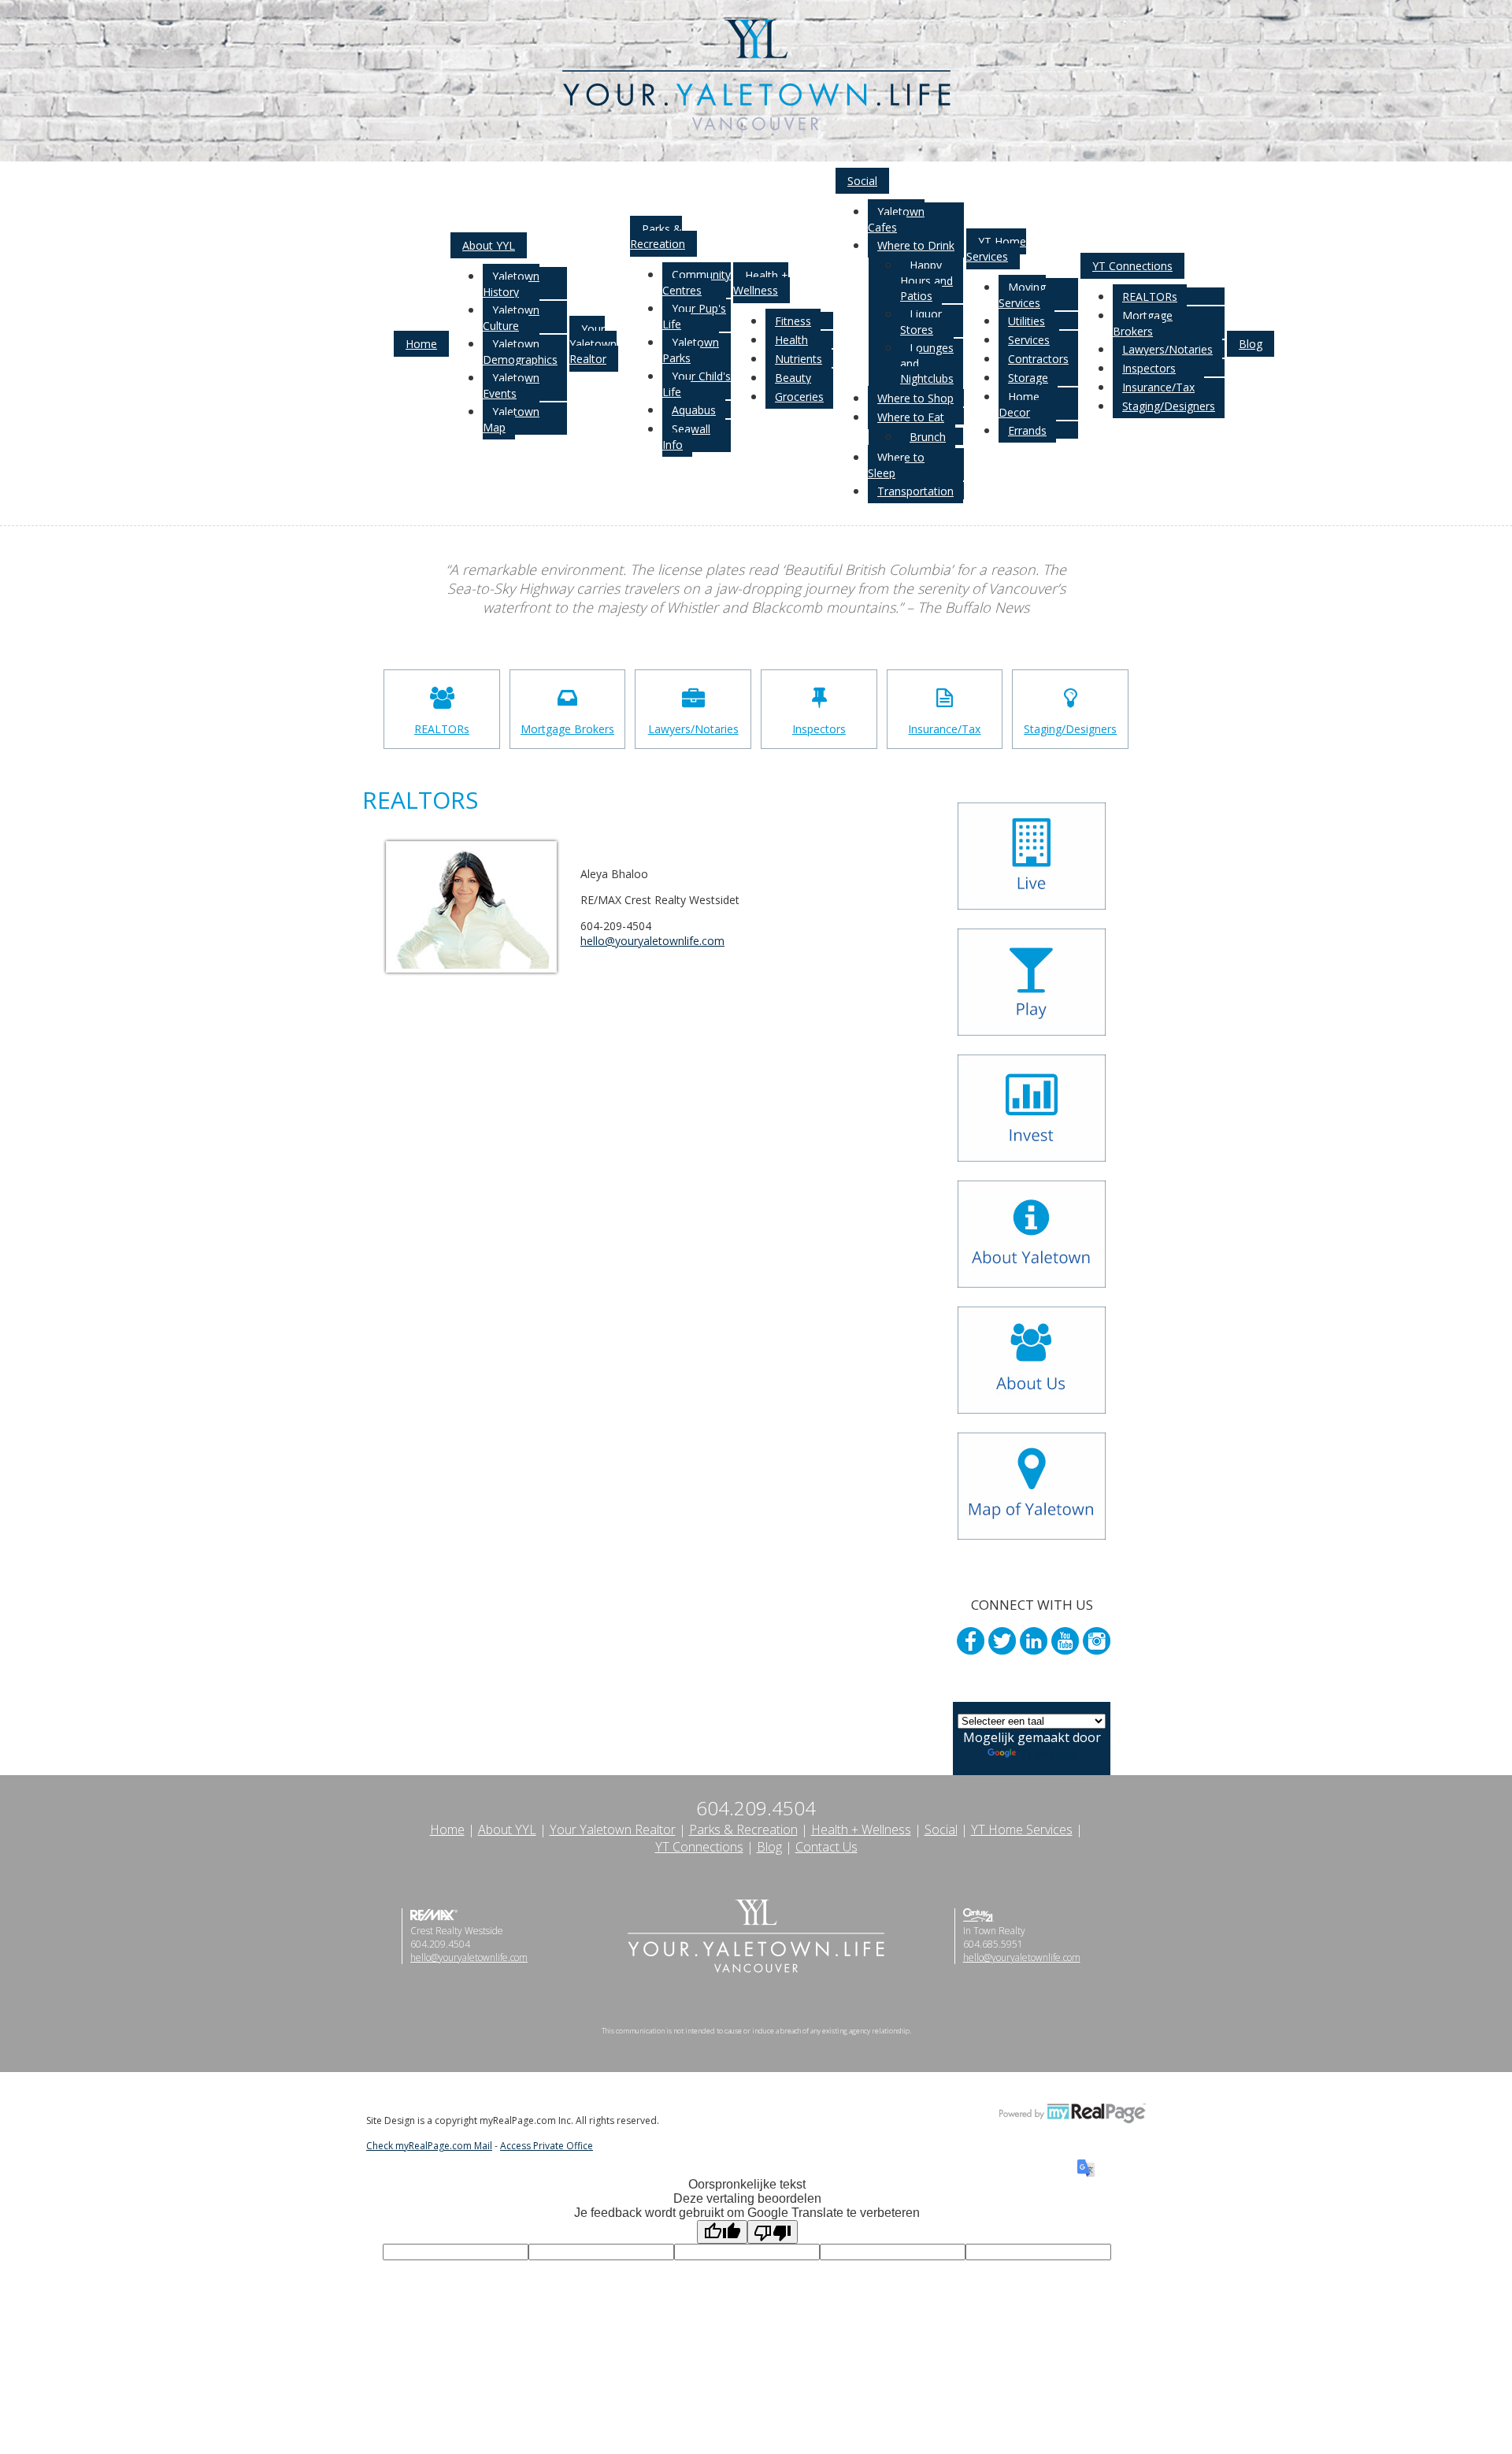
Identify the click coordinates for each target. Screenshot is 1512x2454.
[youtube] (1065, 1641)
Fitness (793, 321)
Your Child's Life (697, 384)
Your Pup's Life (694, 316)
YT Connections (1132, 266)
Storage (1028, 378)
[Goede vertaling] (722, 2232)
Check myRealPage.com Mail (429, 2146)
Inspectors (1149, 368)
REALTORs (1150, 297)
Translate (1048, 1755)
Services (1029, 340)
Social (862, 181)
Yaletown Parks (691, 350)
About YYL (489, 245)
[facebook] (971, 1641)
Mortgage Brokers (1143, 323)
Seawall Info (686, 437)
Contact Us (826, 1847)
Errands (1027, 430)
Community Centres (697, 282)
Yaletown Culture (511, 318)
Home (421, 344)
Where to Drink (916, 245)
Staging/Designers (1169, 406)
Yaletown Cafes (896, 219)
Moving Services (1022, 295)
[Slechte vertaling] (773, 2232)
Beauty (793, 378)
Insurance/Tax (1158, 387)
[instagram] (1097, 1641)
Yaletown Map (511, 419)
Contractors (1038, 359)
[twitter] (1002, 1641)
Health (791, 340)
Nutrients (799, 359)
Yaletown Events (511, 386)
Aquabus (694, 410)
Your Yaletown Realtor (593, 344)
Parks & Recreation (658, 236)
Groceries (799, 397)
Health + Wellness (761, 283)
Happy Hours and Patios (926, 280)
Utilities (1027, 321)
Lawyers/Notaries (1167, 349)
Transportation (915, 491)
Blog (1251, 344)
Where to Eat (911, 417)
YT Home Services (996, 249)
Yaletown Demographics (520, 352)
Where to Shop (915, 398)
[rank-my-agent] (1034, 1668)
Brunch (928, 437)
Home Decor (1019, 404)
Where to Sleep (896, 465)
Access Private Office (547, 2146)
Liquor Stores (921, 322)
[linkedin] (1034, 1641)
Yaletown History (511, 284)
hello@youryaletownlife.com (469, 1957)
